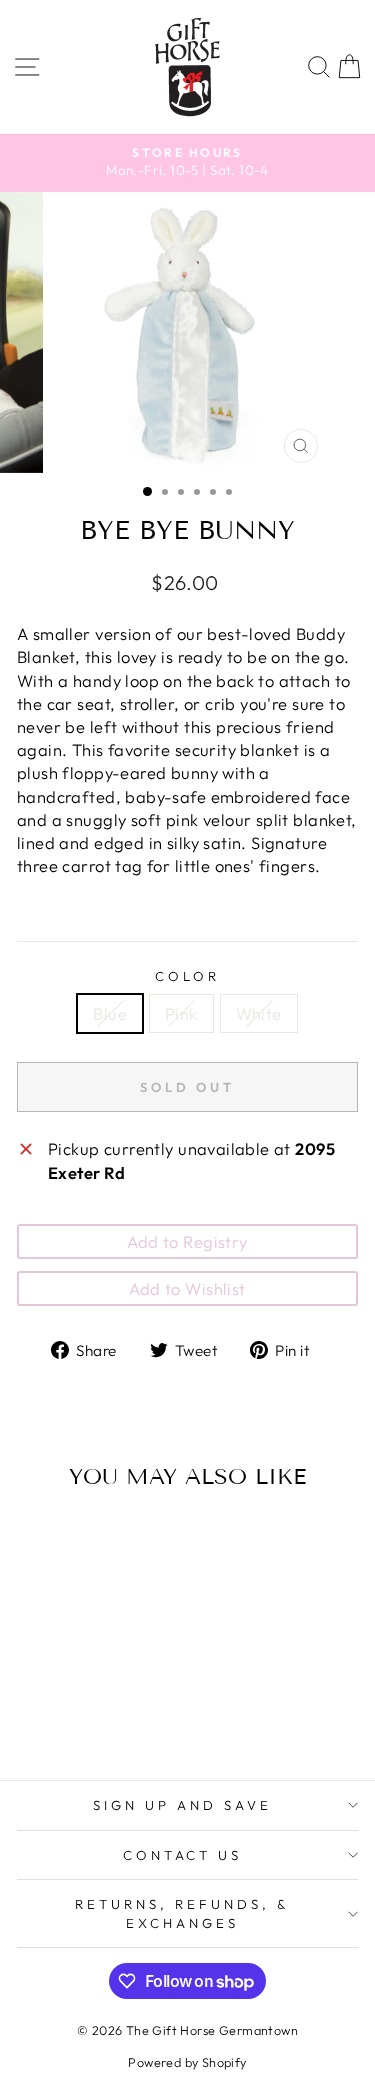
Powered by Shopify (187, 2062)
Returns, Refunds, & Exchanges (182, 1913)
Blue (110, 1013)
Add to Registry (187, 1241)
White (259, 1013)
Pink (181, 1013)
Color (187, 976)
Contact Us (183, 1855)
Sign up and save (182, 1805)
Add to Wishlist (187, 1288)
